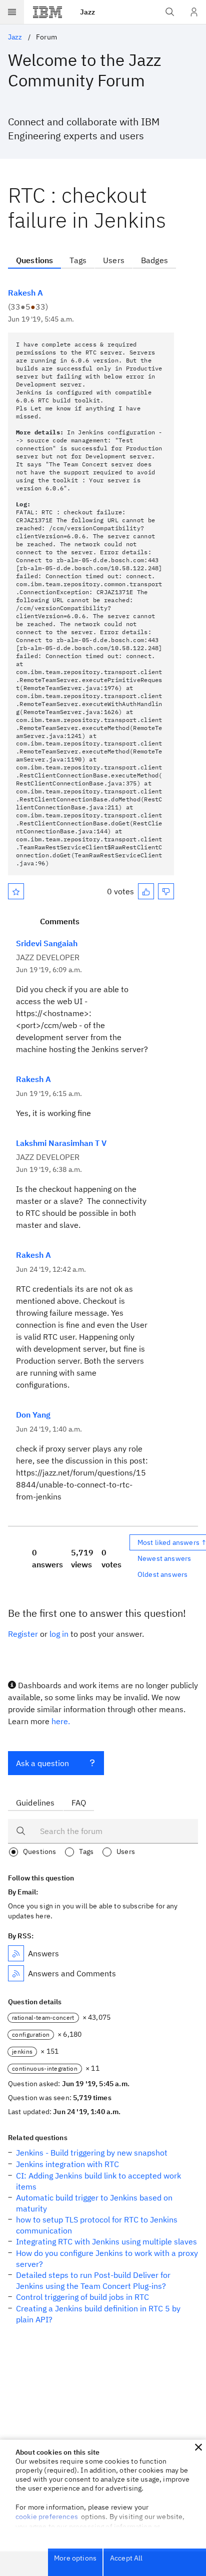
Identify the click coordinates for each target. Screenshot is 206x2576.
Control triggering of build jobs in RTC (82, 2297)
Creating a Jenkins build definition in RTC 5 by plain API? (98, 2314)
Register (23, 1634)
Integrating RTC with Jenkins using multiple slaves (106, 2241)
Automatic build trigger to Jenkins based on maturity (94, 2203)
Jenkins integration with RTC (67, 2164)
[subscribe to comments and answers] (16, 1973)
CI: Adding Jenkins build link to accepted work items (98, 2181)
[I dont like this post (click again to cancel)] (166, 891)
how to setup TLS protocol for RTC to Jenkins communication (97, 2225)
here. (61, 1721)
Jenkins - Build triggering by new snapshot (92, 2153)
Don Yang (33, 1415)
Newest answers (164, 1558)
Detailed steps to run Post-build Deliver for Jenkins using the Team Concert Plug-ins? (93, 2280)
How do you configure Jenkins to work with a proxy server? (107, 2258)
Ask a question (42, 1763)
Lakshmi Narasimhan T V (61, 1143)
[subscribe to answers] (16, 1953)
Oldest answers (162, 1574)
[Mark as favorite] (16, 891)
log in (59, 1634)
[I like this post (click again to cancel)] (146, 891)
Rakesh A (25, 293)
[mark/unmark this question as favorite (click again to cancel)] (16, 891)
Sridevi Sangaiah (47, 943)
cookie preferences (47, 2517)
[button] (198, 2447)
